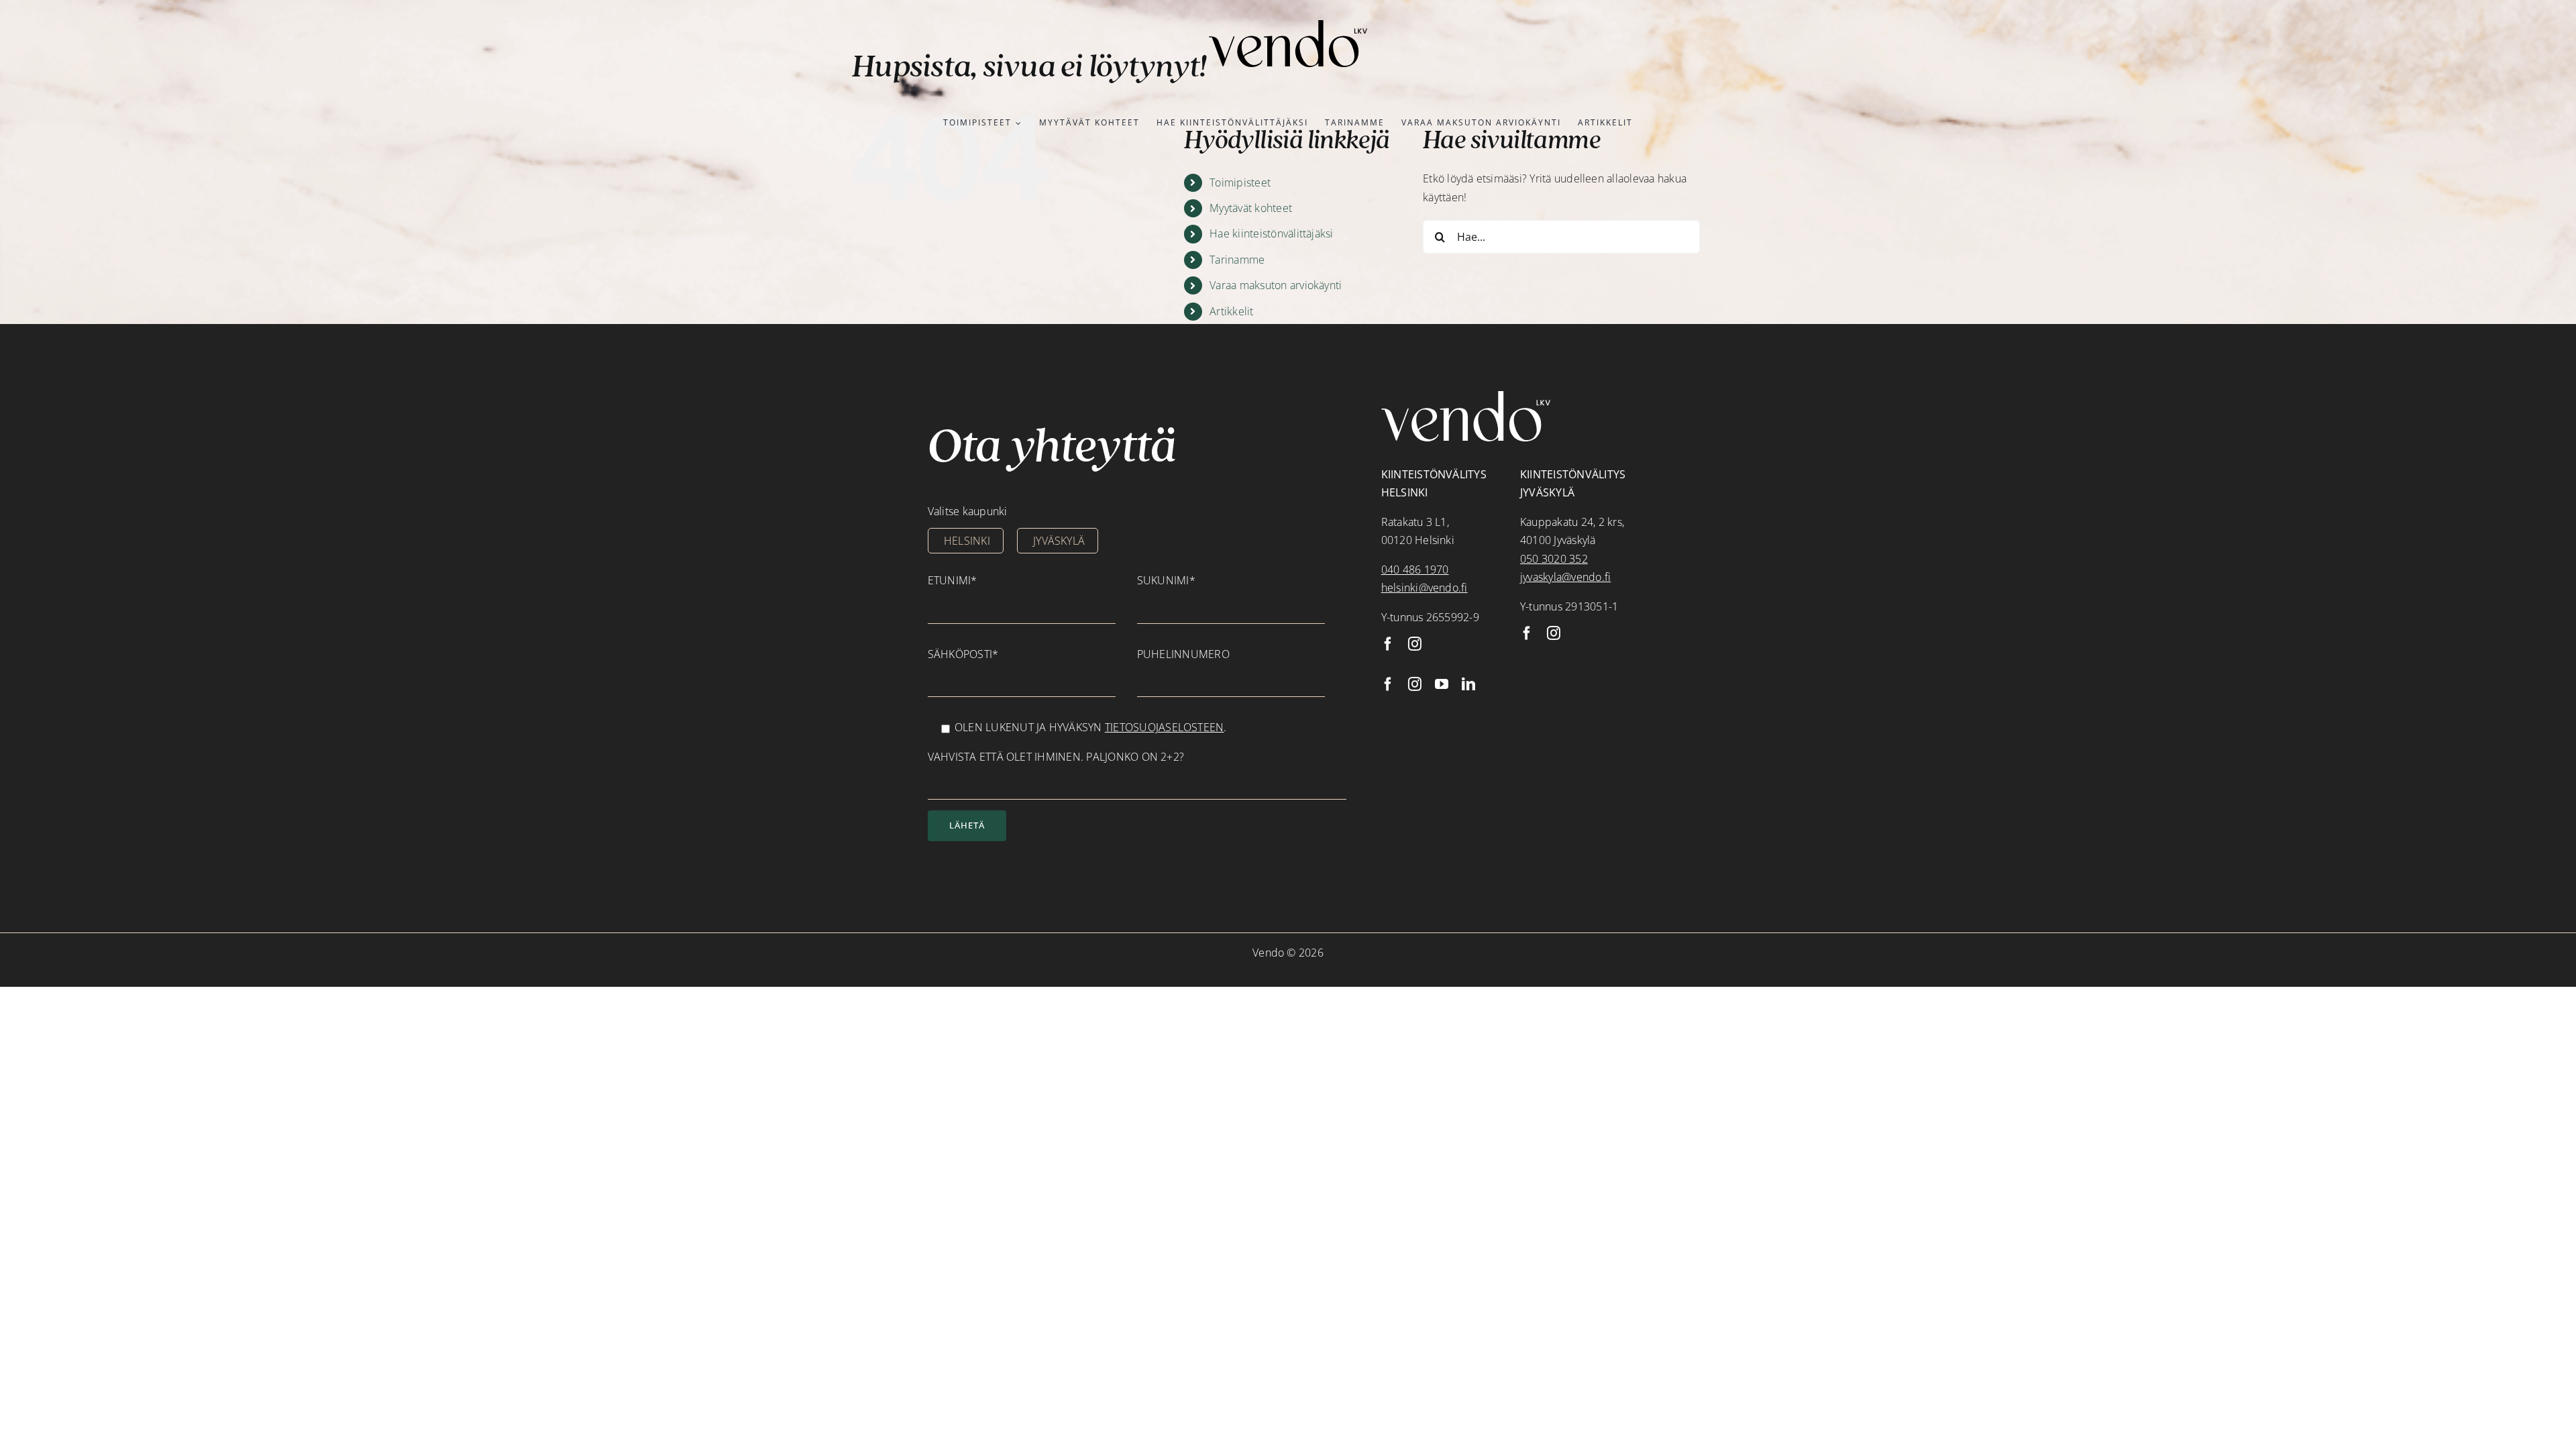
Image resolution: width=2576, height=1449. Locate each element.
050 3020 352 (1554, 559)
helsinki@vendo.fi (1425, 588)
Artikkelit (1231, 311)
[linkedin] (1468, 684)
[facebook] (1388, 644)
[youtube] (1442, 684)
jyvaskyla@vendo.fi (1565, 577)
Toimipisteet (1240, 182)
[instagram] (1415, 644)
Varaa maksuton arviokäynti (1276, 285)
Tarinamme (1237, 260)
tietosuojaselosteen (1165, 727)
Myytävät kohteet (1251, 208)
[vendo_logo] (1288, 25)
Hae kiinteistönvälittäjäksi (1271, 233)
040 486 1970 (1415, 570)
